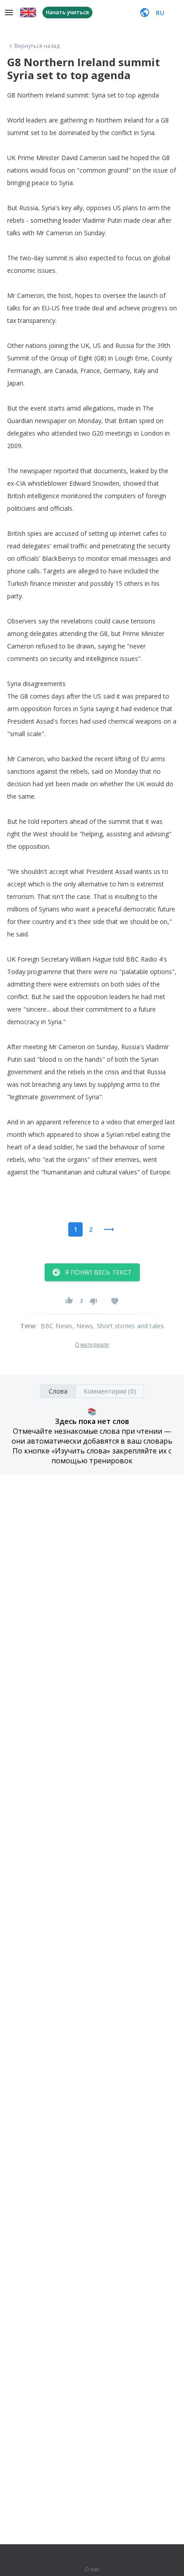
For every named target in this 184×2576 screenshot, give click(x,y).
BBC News (57, 1326)
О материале (92, 1345)
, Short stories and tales (128, 1326)
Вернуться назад (37, 46)
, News (83, 1326)
